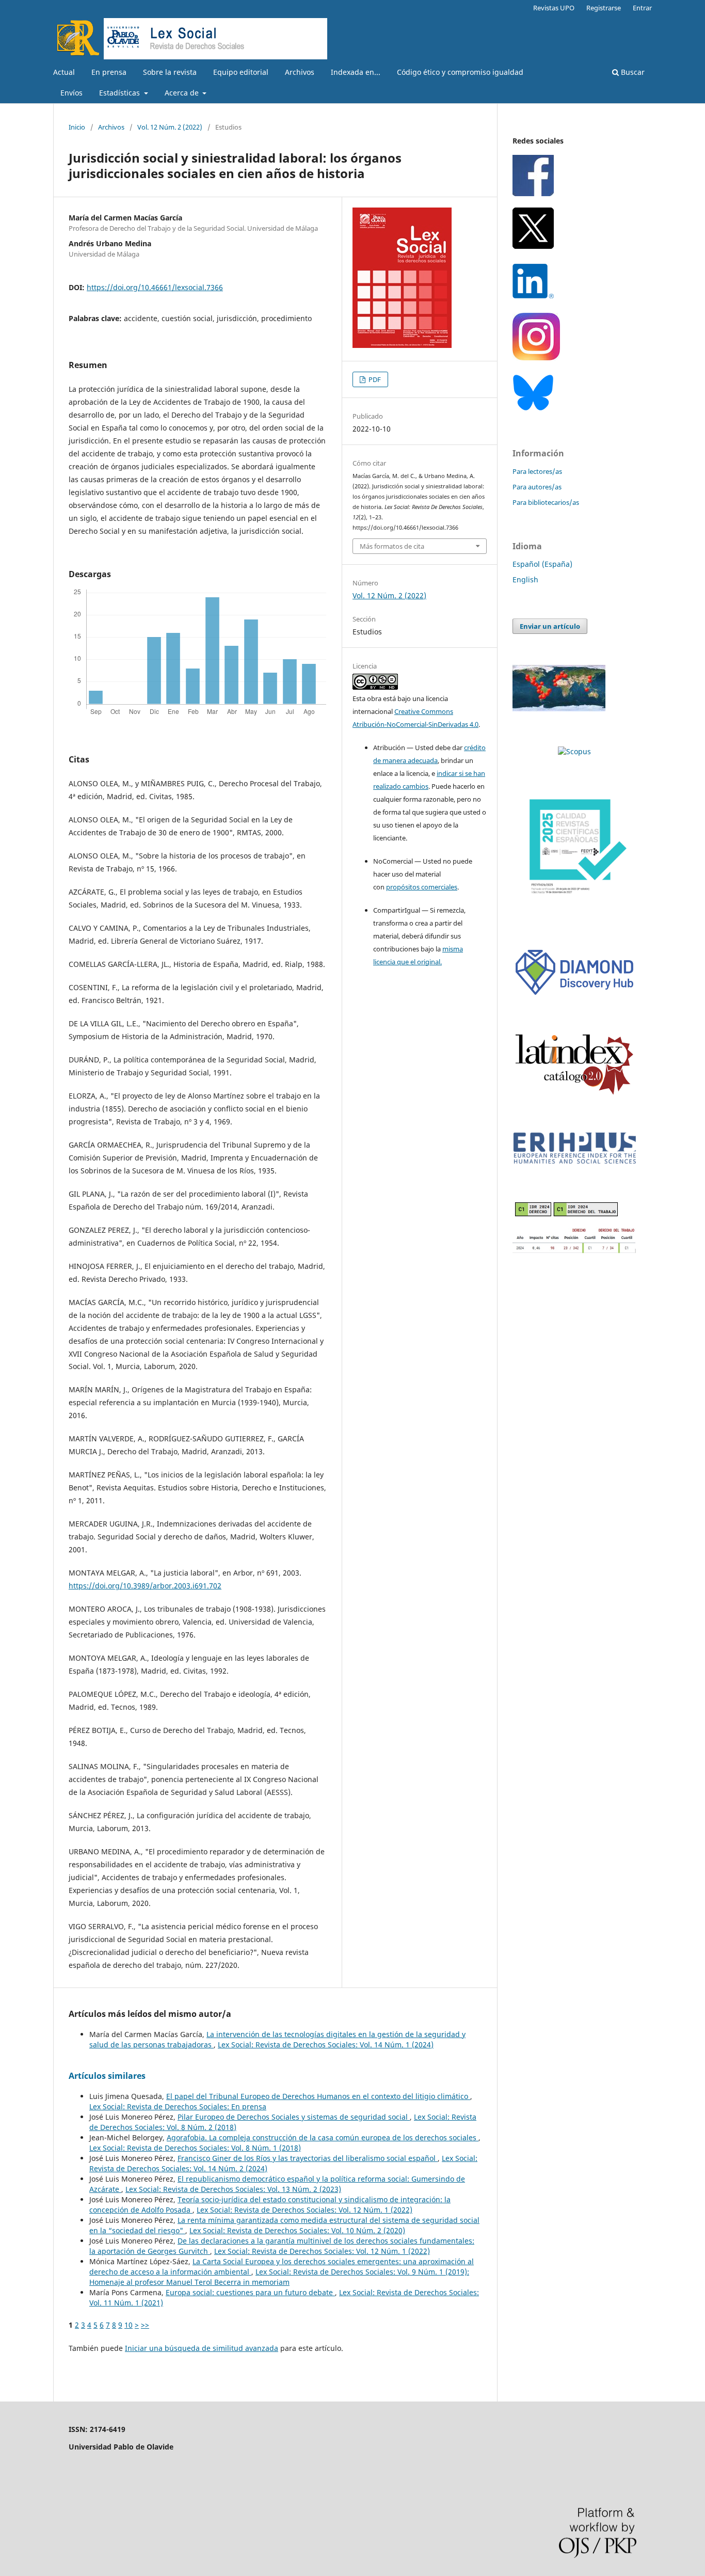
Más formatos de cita (392, 546)
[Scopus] (574, 751)
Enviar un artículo (550, 626)
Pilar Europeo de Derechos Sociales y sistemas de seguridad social (294, 2117)
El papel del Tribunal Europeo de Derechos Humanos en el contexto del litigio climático (318, 2096)
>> (145, 2325)
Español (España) (542, 564)
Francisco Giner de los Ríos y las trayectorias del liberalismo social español (308, 2158)
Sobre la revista (170, 72)
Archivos (300, 72)
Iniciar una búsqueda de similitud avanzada (202, 2348)
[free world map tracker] (559, 709)
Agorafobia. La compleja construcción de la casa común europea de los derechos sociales (323, 2137)
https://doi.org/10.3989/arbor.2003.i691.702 (145, 1586)
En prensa (109, 72)
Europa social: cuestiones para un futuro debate (250, 2292)
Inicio (77, 127)
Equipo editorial (241, 72)
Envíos (71, 93)
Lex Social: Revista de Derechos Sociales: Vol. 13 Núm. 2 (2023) (233, 2189)
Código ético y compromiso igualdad (460, 72)
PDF (374, 379)
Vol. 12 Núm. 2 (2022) (170, 127)
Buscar (632, 72)
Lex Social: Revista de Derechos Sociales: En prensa (178, 2106)
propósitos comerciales (422, 887)
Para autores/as (537, 487)
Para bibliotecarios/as (546, 502)
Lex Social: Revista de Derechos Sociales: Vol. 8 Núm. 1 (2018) (195, 2148)
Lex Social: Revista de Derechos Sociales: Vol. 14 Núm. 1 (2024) (326, 2045)
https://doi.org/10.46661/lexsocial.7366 (155, 287)
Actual (64, 72)
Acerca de (183, 93)
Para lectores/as (537, 471)
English (525, 579)
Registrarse (604, 8)
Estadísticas (121, 93)
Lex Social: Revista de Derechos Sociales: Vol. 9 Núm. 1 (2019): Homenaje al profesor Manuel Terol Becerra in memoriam (279, 2277)
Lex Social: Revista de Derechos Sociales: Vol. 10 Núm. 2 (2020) (297, 2230)
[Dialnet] (574, 1251)
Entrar (642, 8)
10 (129, 2325)
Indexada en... (356, 72)
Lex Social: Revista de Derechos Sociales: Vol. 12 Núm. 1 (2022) (305, 2210)
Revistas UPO (554, 8)
